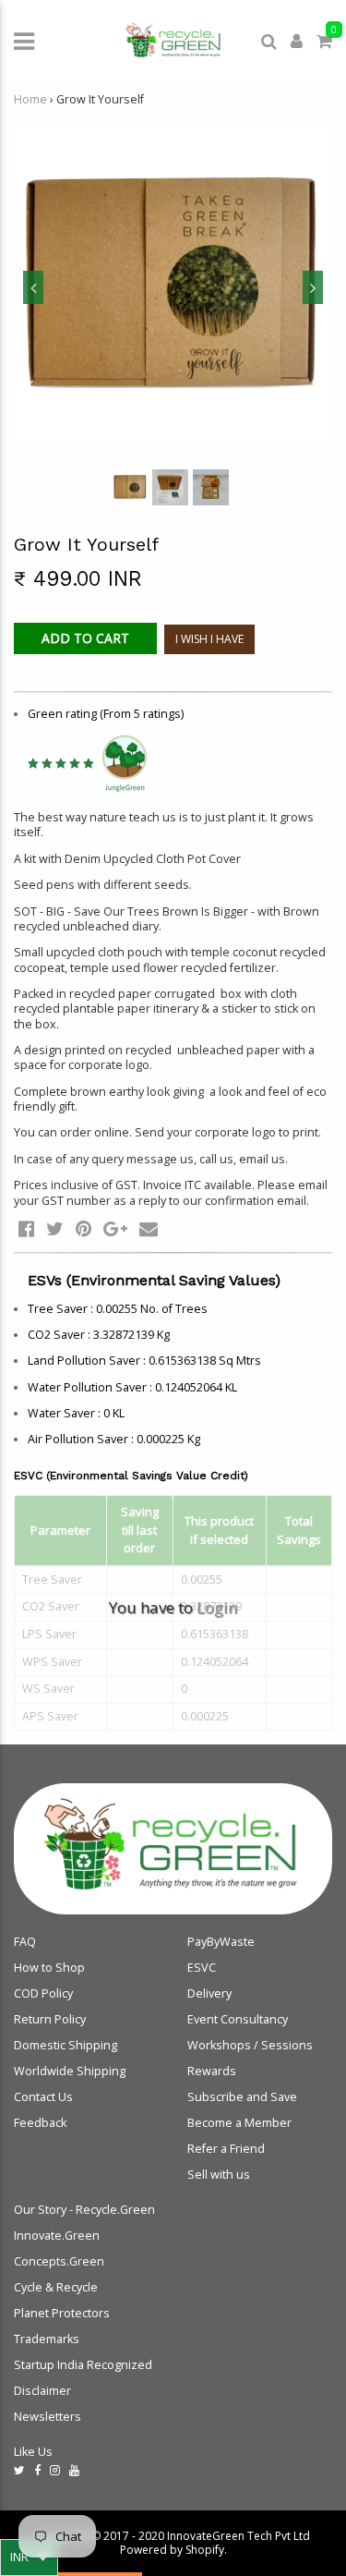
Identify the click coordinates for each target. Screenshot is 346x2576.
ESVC (202, 1968)
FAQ (25, 1942)
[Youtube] (74, 2470)
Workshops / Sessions (250, 2045)
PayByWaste (221, 1942)
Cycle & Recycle (56, 2287)
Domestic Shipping (66, 2045)
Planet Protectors (62, 2313)
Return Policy (50, 2019)
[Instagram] (55, 2470)
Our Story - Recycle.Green (84, 2210)
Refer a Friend (226, 2149)
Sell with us (219, 2175)
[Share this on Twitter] (55, 1228)
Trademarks (47, 2339)
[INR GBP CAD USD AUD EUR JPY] (29, 2558)
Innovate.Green (57, 2236)
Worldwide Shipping (70, 2071)
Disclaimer (42, 2391)
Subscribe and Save (242, 2097)
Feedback (40, 2123)
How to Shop (49, 1968)
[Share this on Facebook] (26, 1228)
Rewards (212, 2071)
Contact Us (43, 2097)
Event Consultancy (238, 2019)
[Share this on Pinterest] (84, 1228)
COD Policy (43, 1993)
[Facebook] (37, 2470)
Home (30, 99)
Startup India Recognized (83, 2365)
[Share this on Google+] (115, 1228)
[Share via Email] (149, 1228)
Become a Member (239, 2123)
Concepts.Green (59, 2261)
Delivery (209, 1993)
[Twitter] (19, 2470)
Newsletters (48, 2417)
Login (217, 1607)
